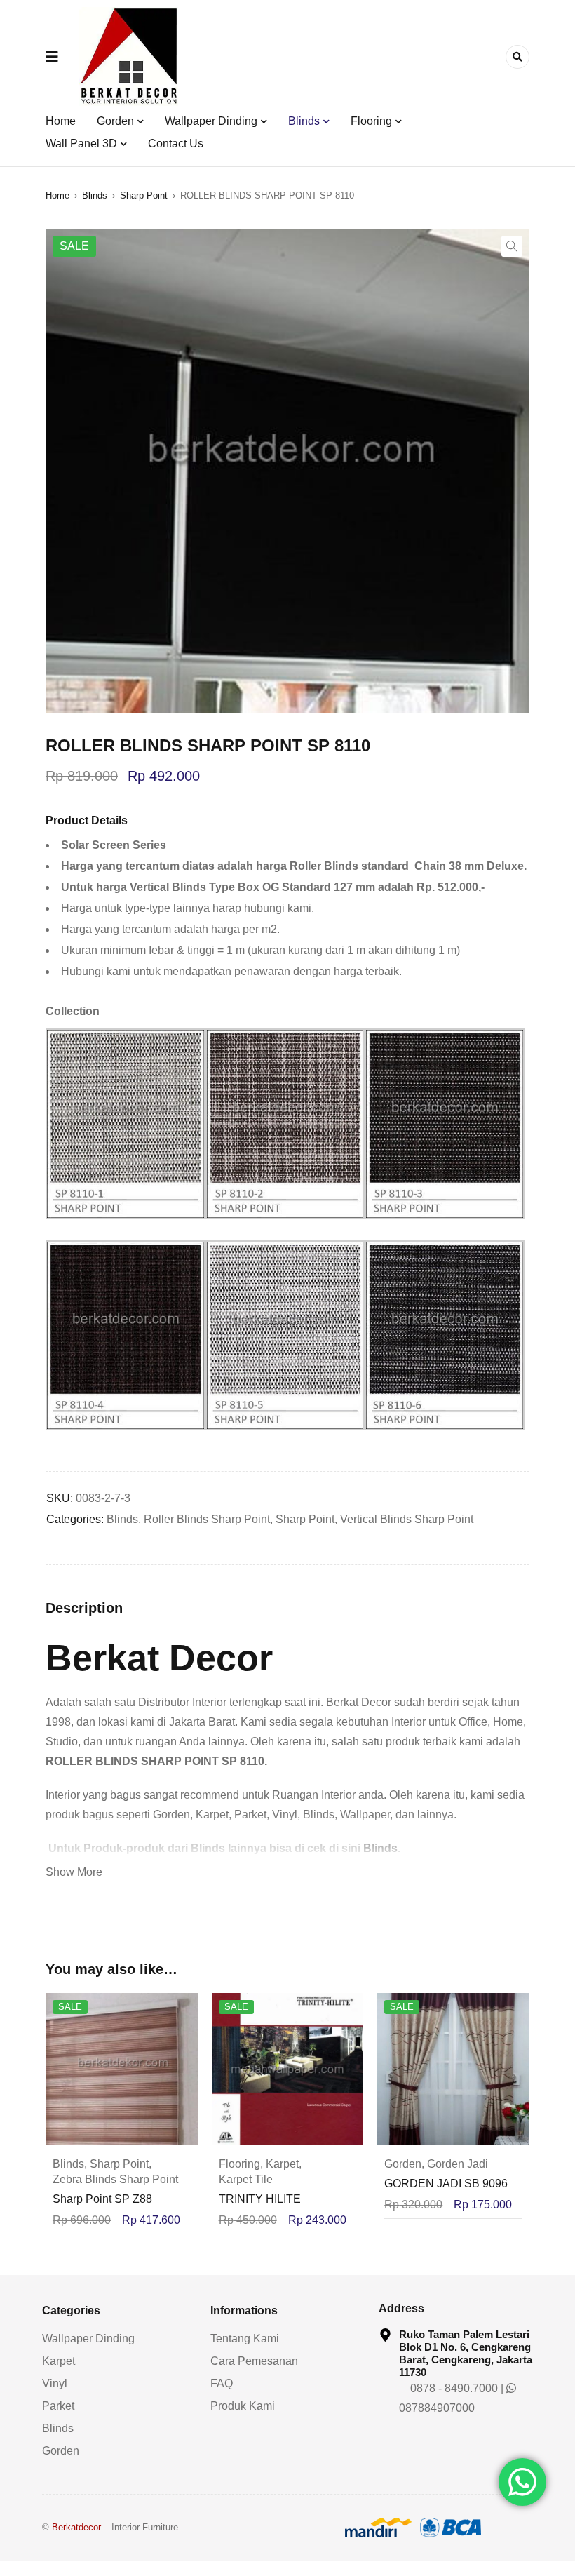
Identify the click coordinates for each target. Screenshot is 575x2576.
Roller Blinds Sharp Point (207, 1519)
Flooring (239, 2164)
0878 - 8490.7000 (453, 2388)
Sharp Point (144, 195)
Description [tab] (84, 1608)
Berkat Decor (159, 1658)
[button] (512, 246)
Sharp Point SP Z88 (102, 2199)
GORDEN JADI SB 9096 (446, 2183)
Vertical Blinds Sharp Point (407, 1519)
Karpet (282, 2164)
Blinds (95, 195)
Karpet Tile (246, 2179)
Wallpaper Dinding (88, 2339)
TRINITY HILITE (260, 2199)
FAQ (222, 2383)
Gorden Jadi (458, 2164)
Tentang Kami (245, 2339)
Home (57, 195)
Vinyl (55, 2383)
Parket (58, 2406)
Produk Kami (243, 2406)
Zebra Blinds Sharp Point (115, 2179)
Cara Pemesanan (254, 2361)
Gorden (403, 2164)
